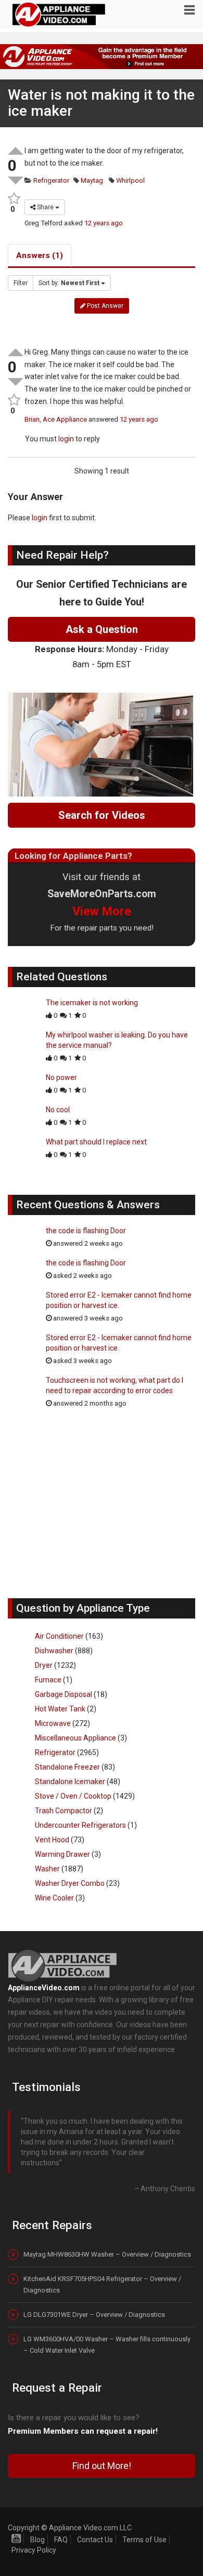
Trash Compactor (64, 1811)
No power (61, 1077)
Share (45, 207)
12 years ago (104, 223)
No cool (58, 1110)
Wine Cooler (54, 1898)
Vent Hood (52, 1840)
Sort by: (69, 283)
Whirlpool (130, 180)
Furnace (48, 1680)
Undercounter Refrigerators (80, 1825)
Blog (37, 2540)
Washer (47, 1869)
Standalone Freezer (67, 1767)
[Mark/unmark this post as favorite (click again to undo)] (12, 199)
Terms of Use (144, 2540)
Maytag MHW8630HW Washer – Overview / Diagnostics (107, 2254)
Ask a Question (102, 629)
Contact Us (95, 2540)
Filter (21, 283)
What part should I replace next (96, 1142)
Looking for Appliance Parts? (73, 856)
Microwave (53, 1723)
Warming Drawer (62, 1854)
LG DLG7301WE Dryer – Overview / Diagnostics (94, 2315)
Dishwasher (54, 1651)
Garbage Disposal (64, 1694)
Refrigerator (50, 180)
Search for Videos (102, 815)
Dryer (44, 1665)
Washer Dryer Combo (70, 1883)
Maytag (91, 180)
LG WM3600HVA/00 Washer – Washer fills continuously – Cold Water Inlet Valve (107, 2345)
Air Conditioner (59, 1636)
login (66, 439)
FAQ (61, 2540)
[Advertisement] (102, 1508)
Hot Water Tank (60, 1709)
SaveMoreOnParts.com (102, 894)
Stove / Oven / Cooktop (73, 1796)
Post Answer (104, 306)
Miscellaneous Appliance (75, 1738)
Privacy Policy (34, 2550)
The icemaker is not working (92, 1003)
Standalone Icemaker (70, 1782)
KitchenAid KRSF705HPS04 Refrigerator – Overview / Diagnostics (102, 2284)
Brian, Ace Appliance (56, 419)
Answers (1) (40, 255)
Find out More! (102, 2466)
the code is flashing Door (86, 1231)
